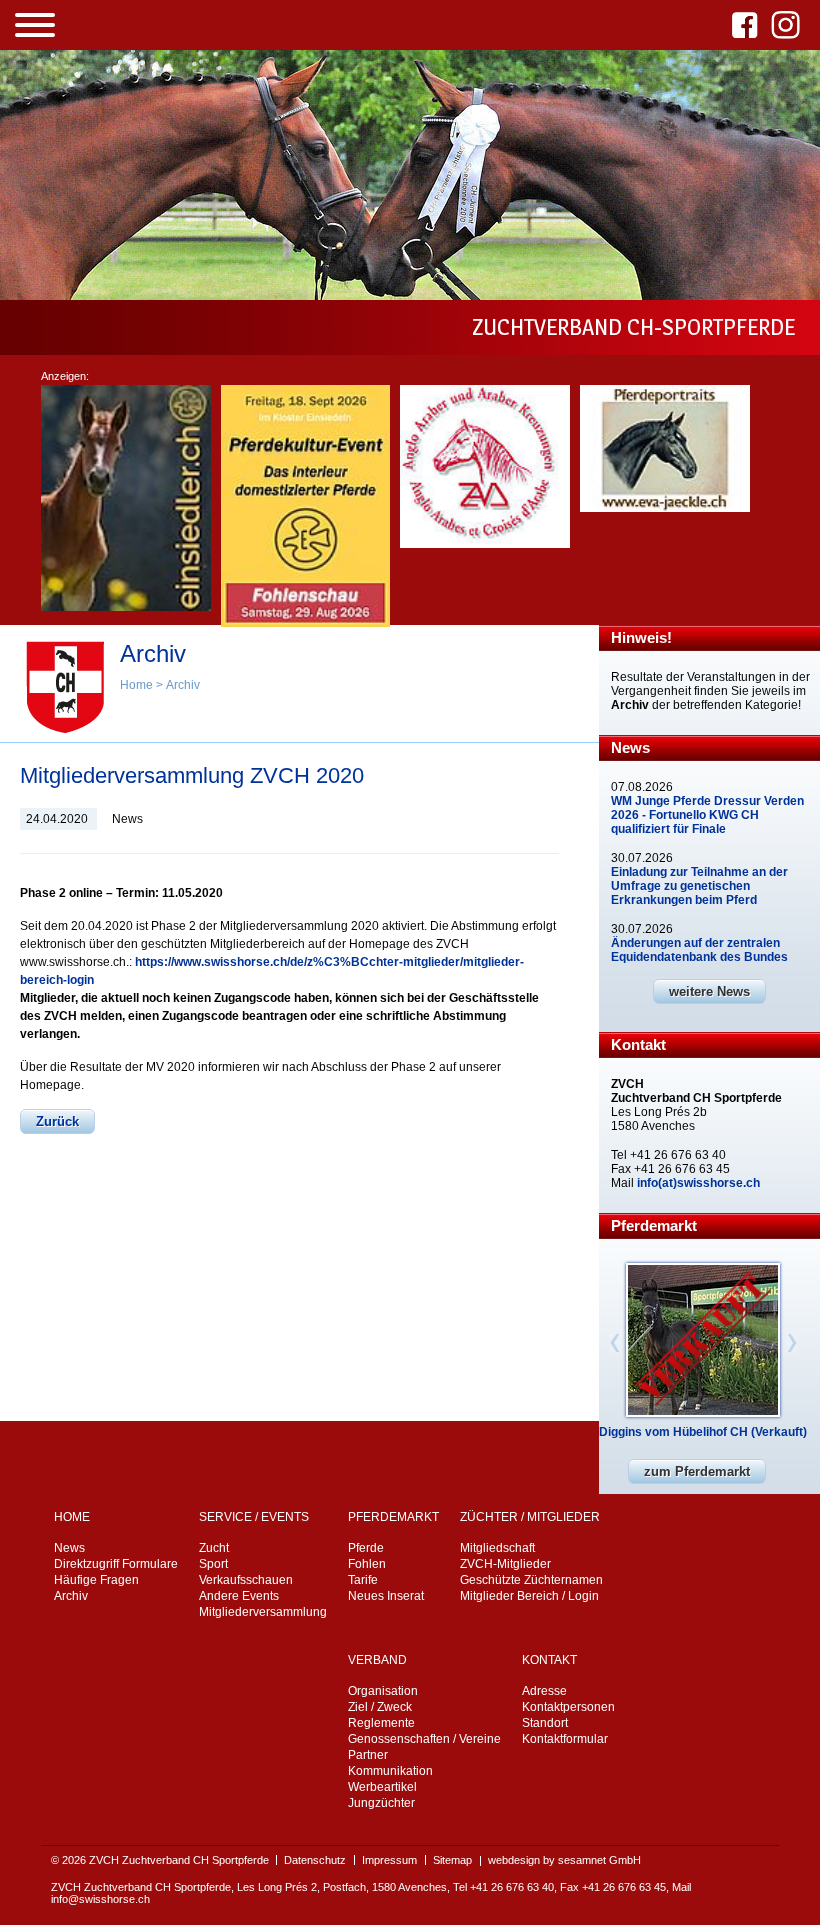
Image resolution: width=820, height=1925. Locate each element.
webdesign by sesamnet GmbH (564, 1860)
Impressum (389, 1860)
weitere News (709, 991)
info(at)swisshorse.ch (698, 1183)
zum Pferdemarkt (697, 1471)
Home (136, 685)
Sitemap (452, 1860)
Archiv (183, 685)
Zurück (57, 1121)
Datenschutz (315, 1860)
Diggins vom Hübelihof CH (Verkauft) (703, 1432)
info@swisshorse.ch (100, 1899)
